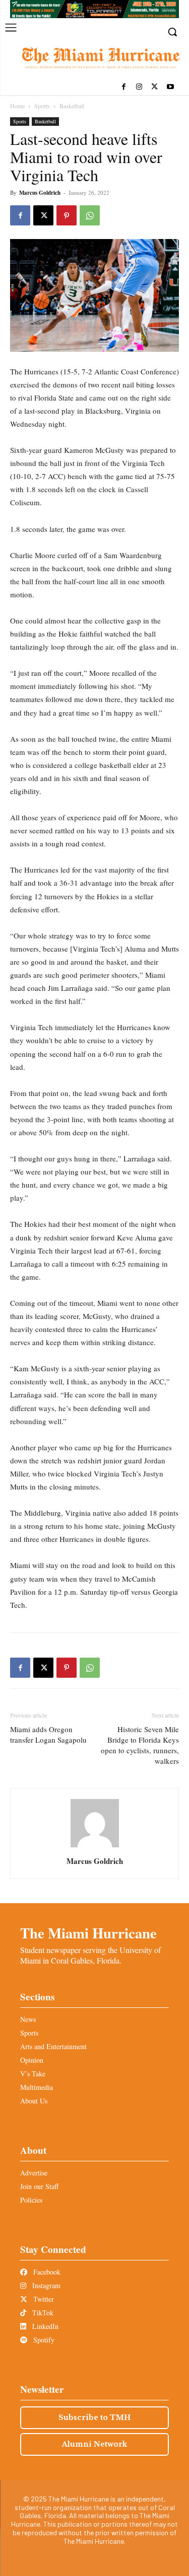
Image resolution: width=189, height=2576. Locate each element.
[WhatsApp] (90, 215)
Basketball (72, 106)
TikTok (42, 2313)
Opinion (32, 2060)
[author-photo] (95, 1847)
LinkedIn (44, 2326)
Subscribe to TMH (94, 2417)
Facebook (46, 2272)
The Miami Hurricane (88, 1933)
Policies (31, 2200)
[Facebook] (124, 87)
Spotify (43, 2340)
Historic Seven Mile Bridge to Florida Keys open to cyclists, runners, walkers (140, 1745)
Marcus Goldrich (40, 193)
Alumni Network (94, 2444)
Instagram (45, 2285)
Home (17, 106)
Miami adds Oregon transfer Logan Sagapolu (48, 1734)
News (28, 2019)
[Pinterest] (67, 215)
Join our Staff (39, 2186)
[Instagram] (139, 87)
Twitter (43, 2299)
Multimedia (37, 2087)
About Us (34, 2101)
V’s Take (33, 2074)
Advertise (34, 2173)
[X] (154, 87)
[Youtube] (170, 87)
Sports (42, 106)
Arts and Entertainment (53, 2046)
